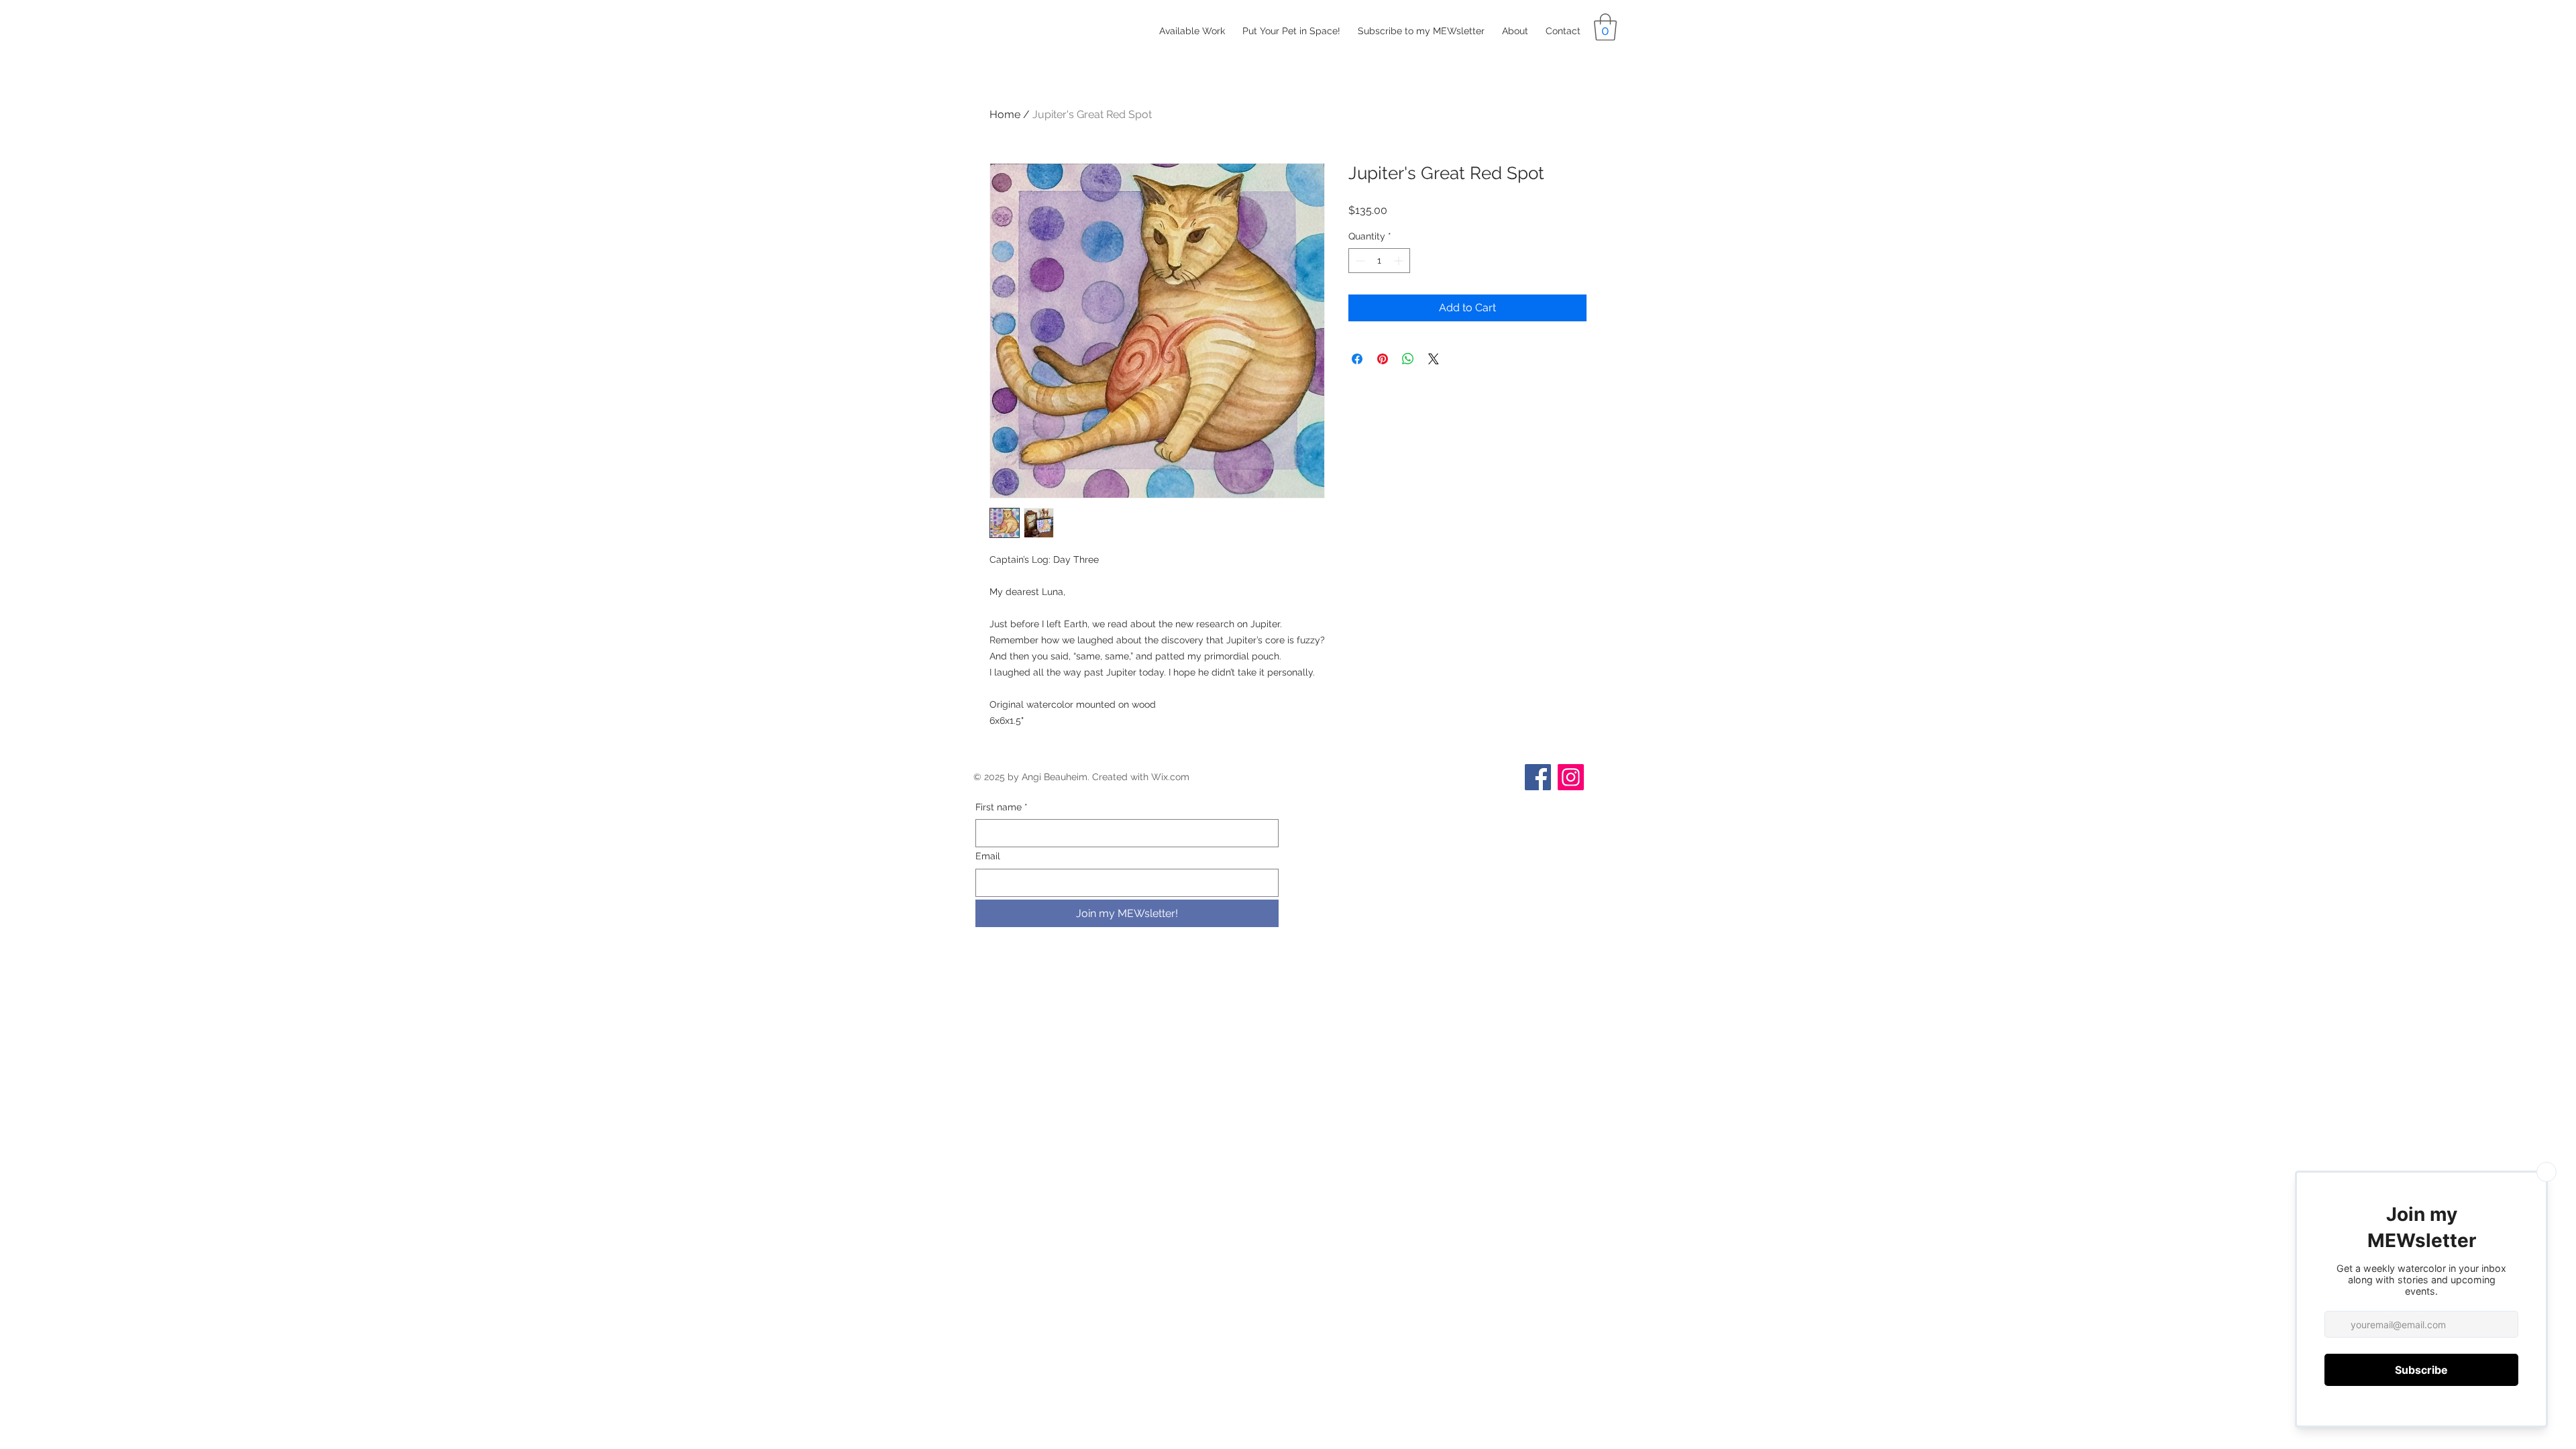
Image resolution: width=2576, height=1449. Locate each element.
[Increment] (1400, 261)
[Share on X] (1434, 359)
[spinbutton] (1379, 261)
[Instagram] (1571, 777)
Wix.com (1170, 777)
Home (1005, 114)
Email (988, 856)
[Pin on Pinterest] (1383, 359)
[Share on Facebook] (1357, 359)
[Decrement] (1359, 261)
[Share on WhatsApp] (1408, 359)
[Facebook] (1538, 777)
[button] (1605, 27)
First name (1002, 807)
